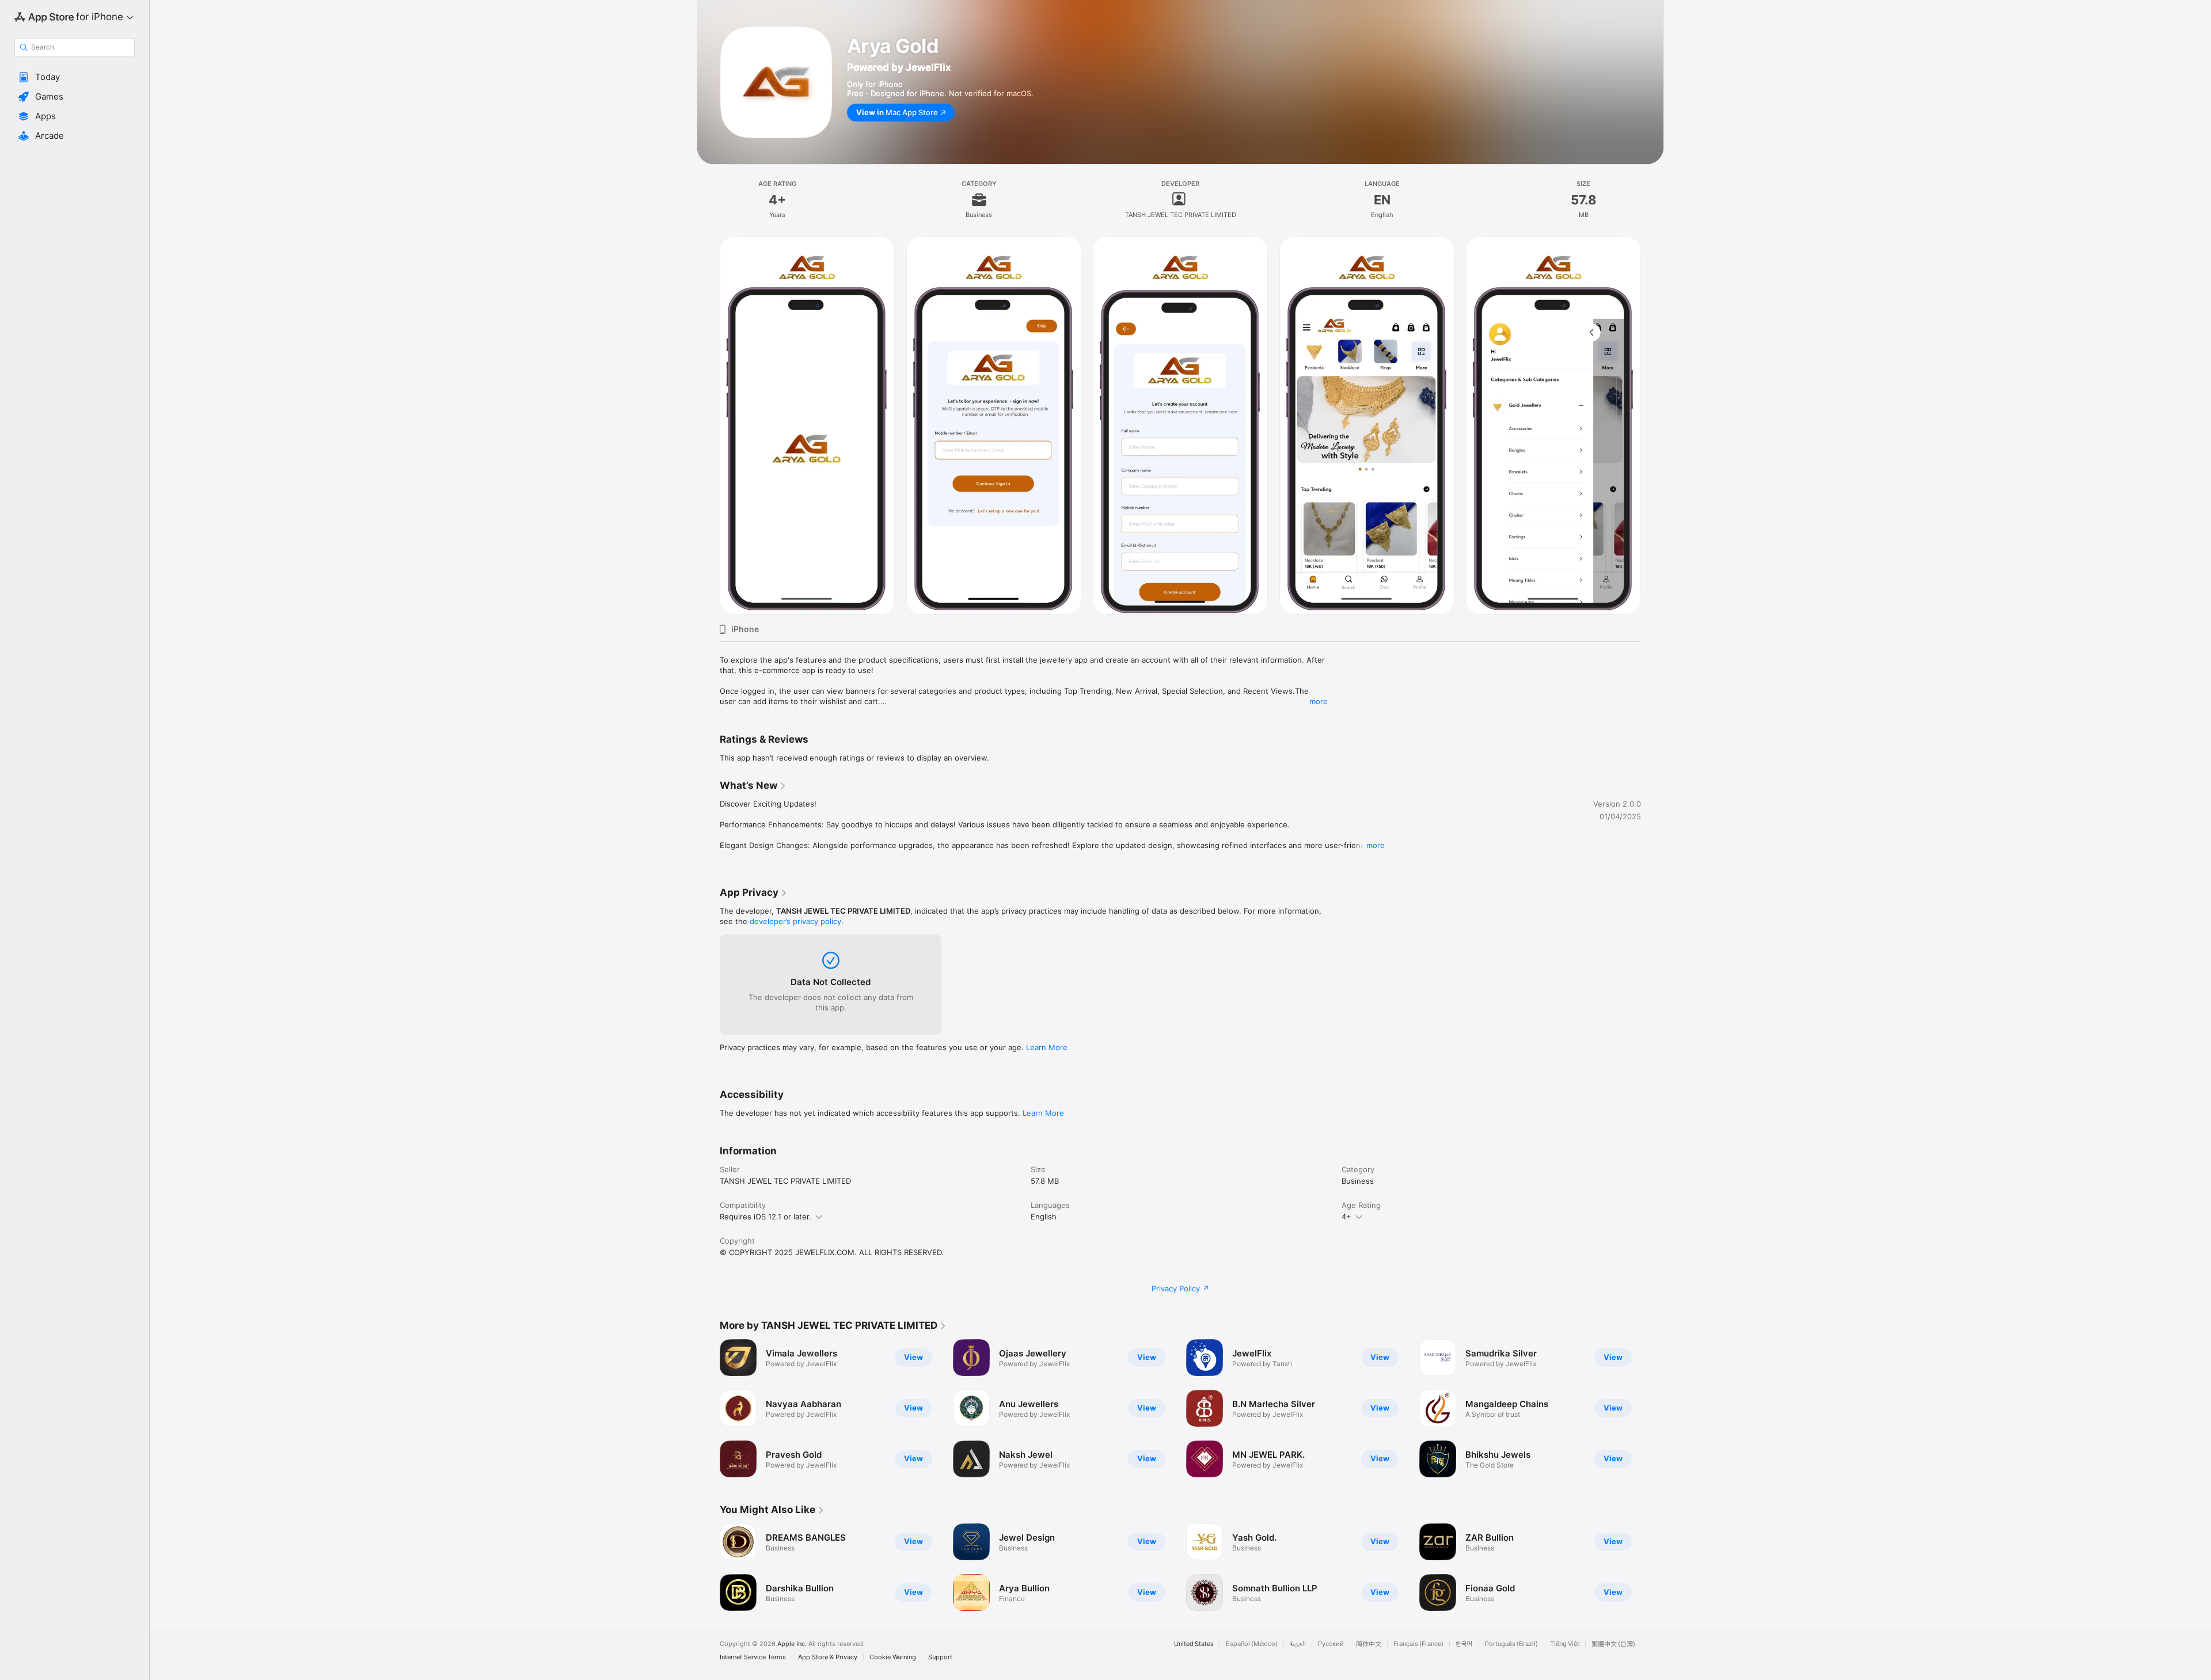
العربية (1298, 1644)
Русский (1331, 1644)
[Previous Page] (708, 425)
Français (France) (1418, 1644)
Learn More (1047, 1047)
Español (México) (1252, 1644)
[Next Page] (1652, 425)
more (1319, 701)
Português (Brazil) (1511, 1644)
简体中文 (1369, 1644)
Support (940, 1657)
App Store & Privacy (828, 1657)
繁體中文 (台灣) (1613, 1644)
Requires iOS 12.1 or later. (766, 1217)
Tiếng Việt (1565, 1644)
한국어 (1464, 1644)
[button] (75, 77)
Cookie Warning (893, 1657)
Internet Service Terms (753, 1657)
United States (1194, 1644)
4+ (1346, 1217)
